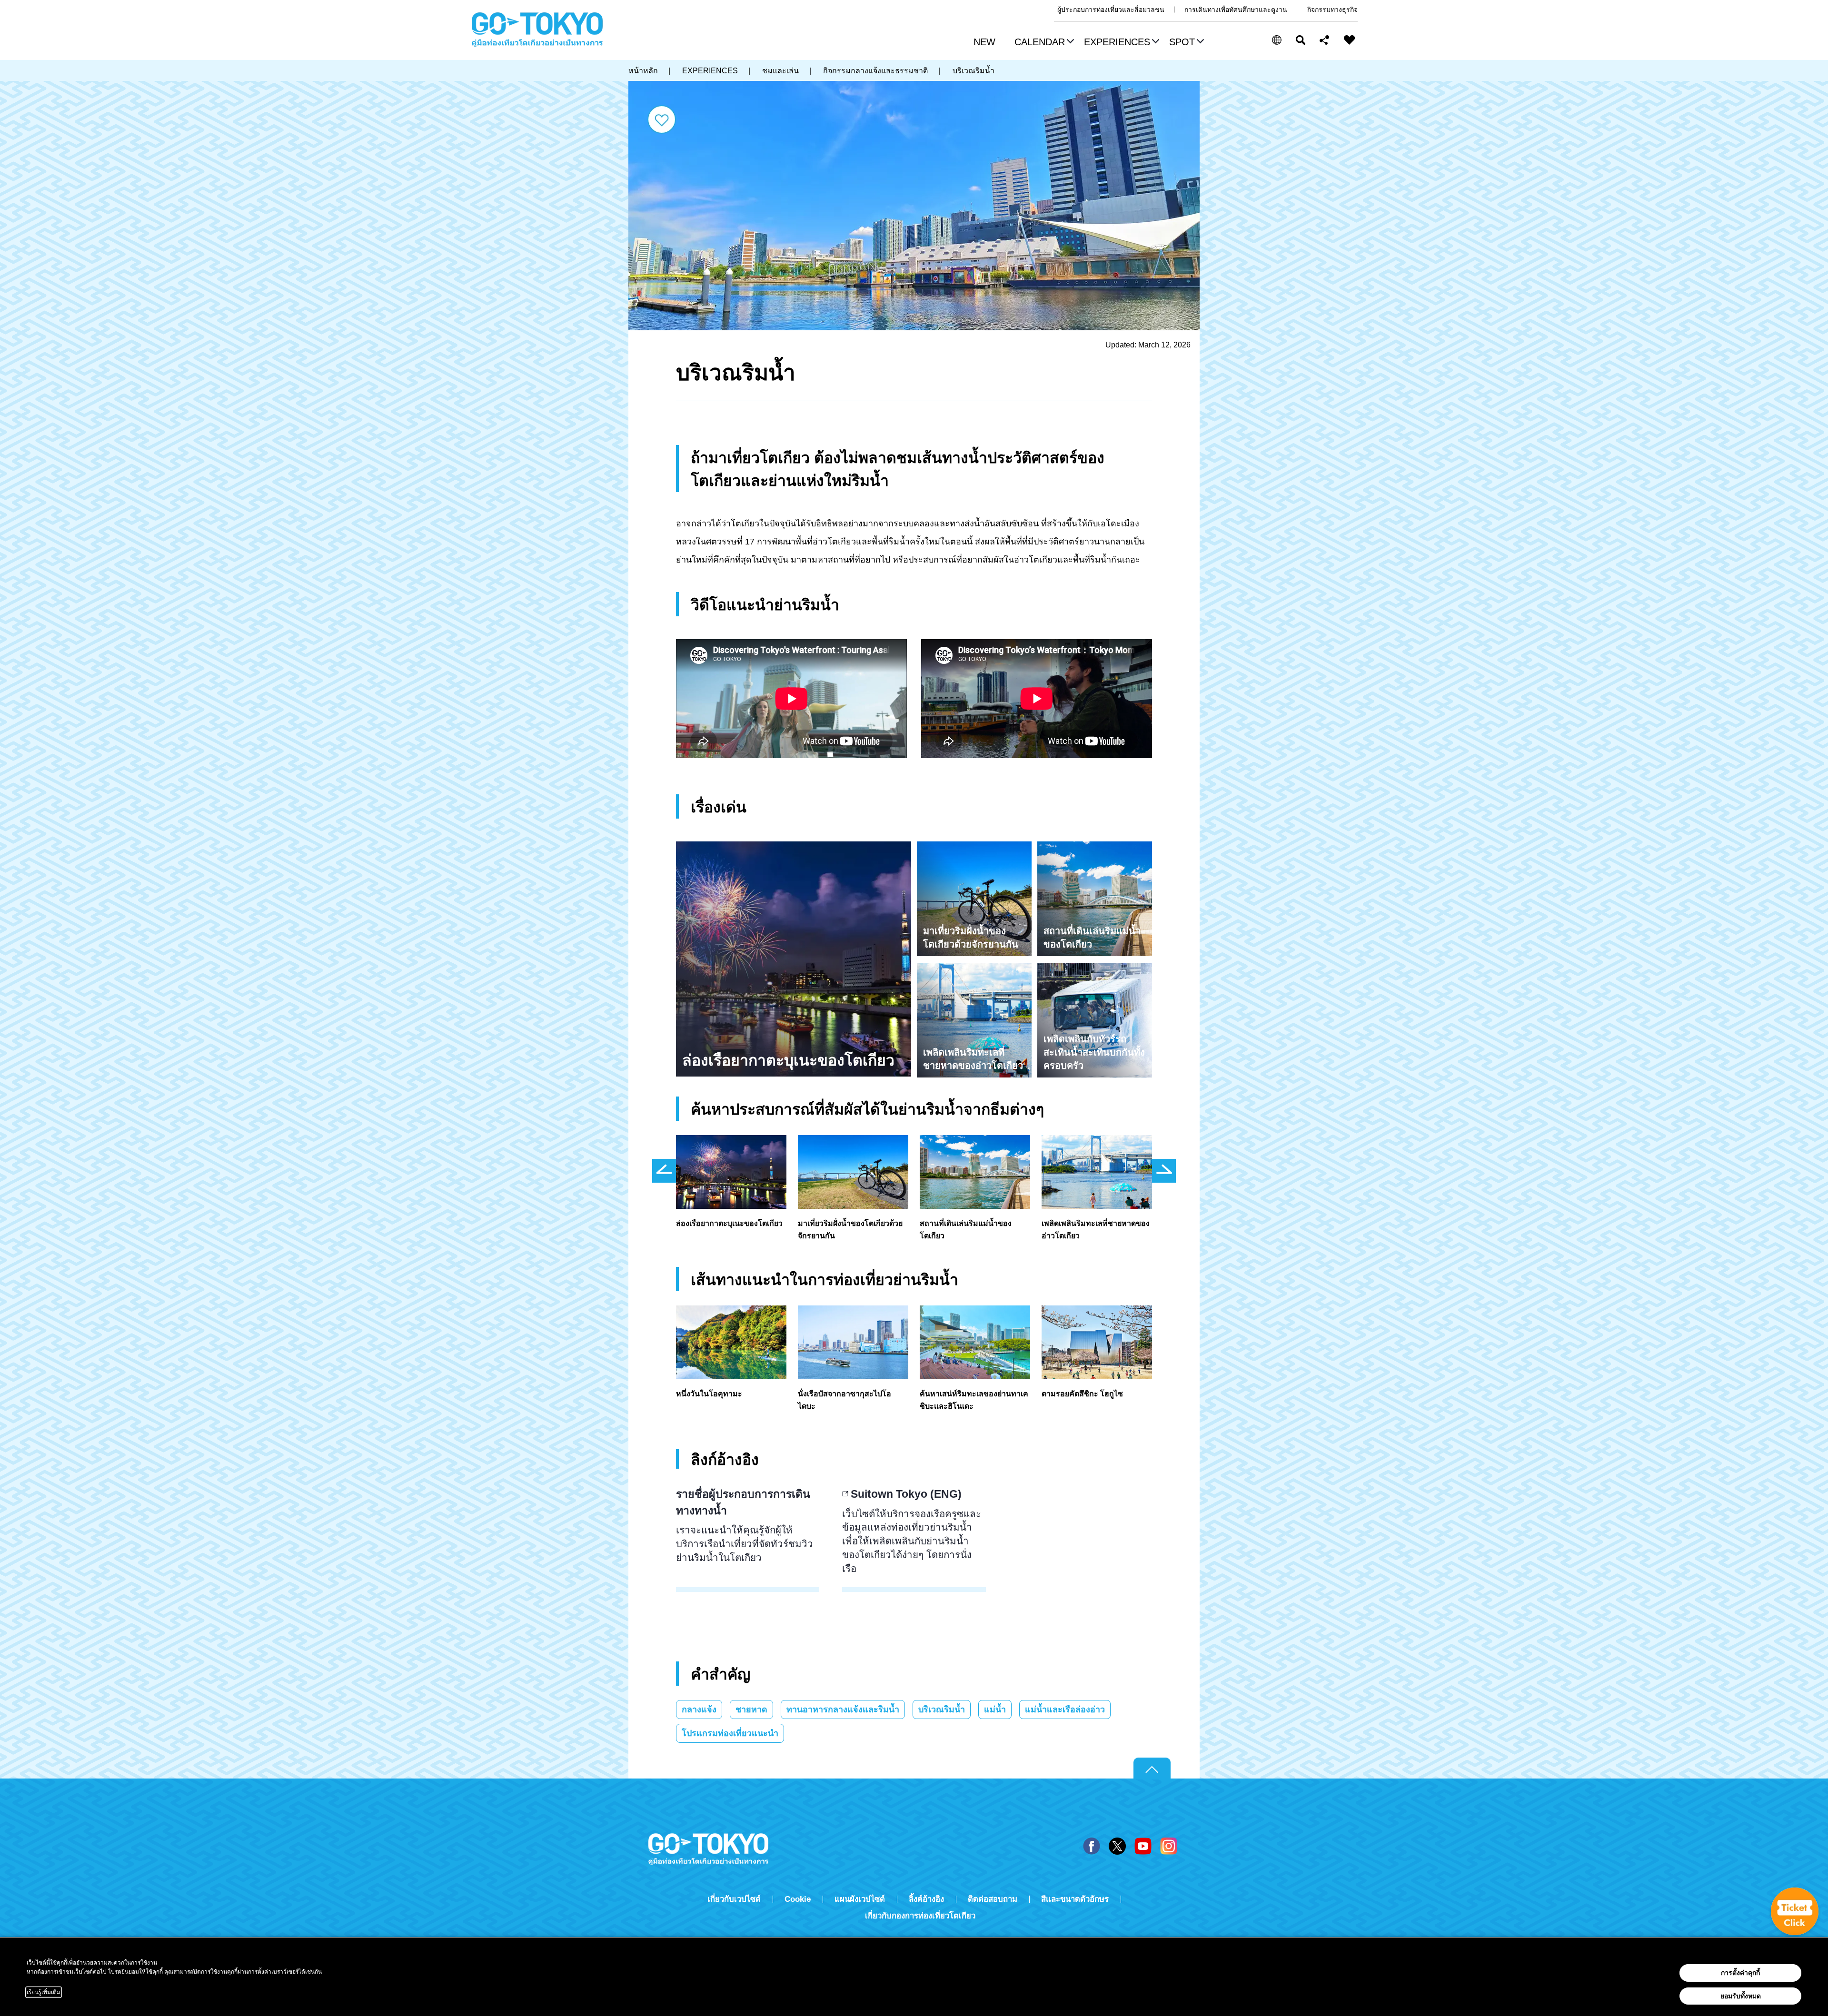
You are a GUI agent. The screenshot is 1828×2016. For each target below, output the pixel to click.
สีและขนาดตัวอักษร (1075, 1899)
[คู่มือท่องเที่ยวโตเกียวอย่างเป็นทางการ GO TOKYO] (537, 30)
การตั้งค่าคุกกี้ (1740, 1973)
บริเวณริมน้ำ (942, 1710)
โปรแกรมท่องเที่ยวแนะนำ (730, 1733)
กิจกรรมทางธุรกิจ (1332, 10)
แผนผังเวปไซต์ (860, 1899)
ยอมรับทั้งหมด (1741, 1996)
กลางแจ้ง (699, 1710)
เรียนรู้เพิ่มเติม (44, 1992)
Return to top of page (1152, 1769)
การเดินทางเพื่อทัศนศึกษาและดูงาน (1236, 10)
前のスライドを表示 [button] (664, 1171)
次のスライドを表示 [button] (1164, 1171)
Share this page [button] (1325, 40)
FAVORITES (1350, 40)
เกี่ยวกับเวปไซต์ (734, 1899)
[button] (1043, 43)
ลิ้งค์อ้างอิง (926, 1899)
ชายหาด (751, 1710)
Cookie (798, 1899)
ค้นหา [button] (1301, 40)
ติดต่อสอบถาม (993, 1899)
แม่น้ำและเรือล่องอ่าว (1065, 1710)
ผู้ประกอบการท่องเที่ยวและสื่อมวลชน (1111, 10)
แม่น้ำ (995, 1710)
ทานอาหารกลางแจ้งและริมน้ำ (843, 1710)
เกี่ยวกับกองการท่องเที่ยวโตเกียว (920, 1916)
